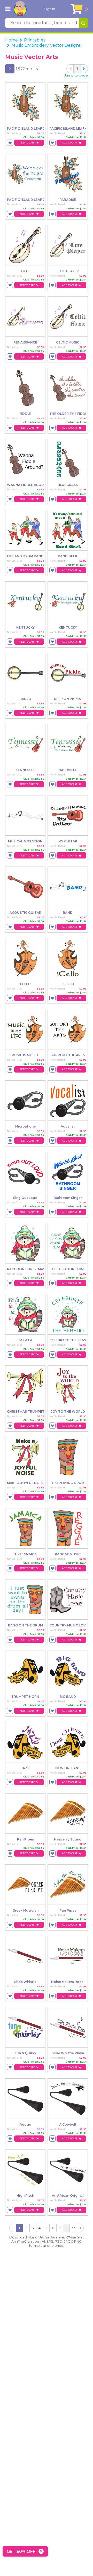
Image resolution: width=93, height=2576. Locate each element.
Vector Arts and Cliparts (59, 2237)
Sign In (49, 9)
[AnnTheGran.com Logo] (20, 9)
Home (11, 40)
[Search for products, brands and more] (83, 23)
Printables (35, 40)
